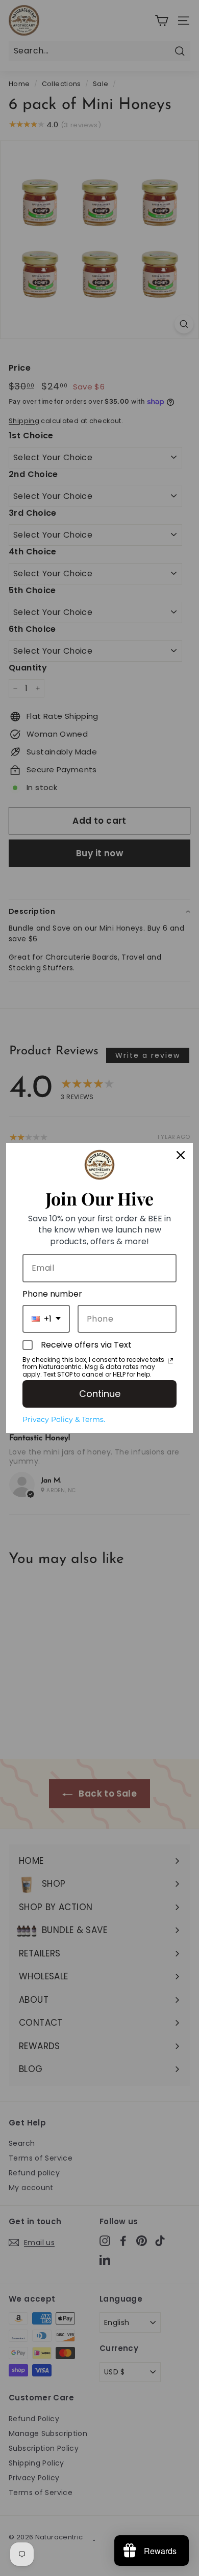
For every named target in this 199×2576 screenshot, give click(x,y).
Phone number (52, 1294)
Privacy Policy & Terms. (64, 1419)
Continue (100, 1394)
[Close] (181, 1155)
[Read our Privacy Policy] (170, 1361)
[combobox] (46, 1319)
